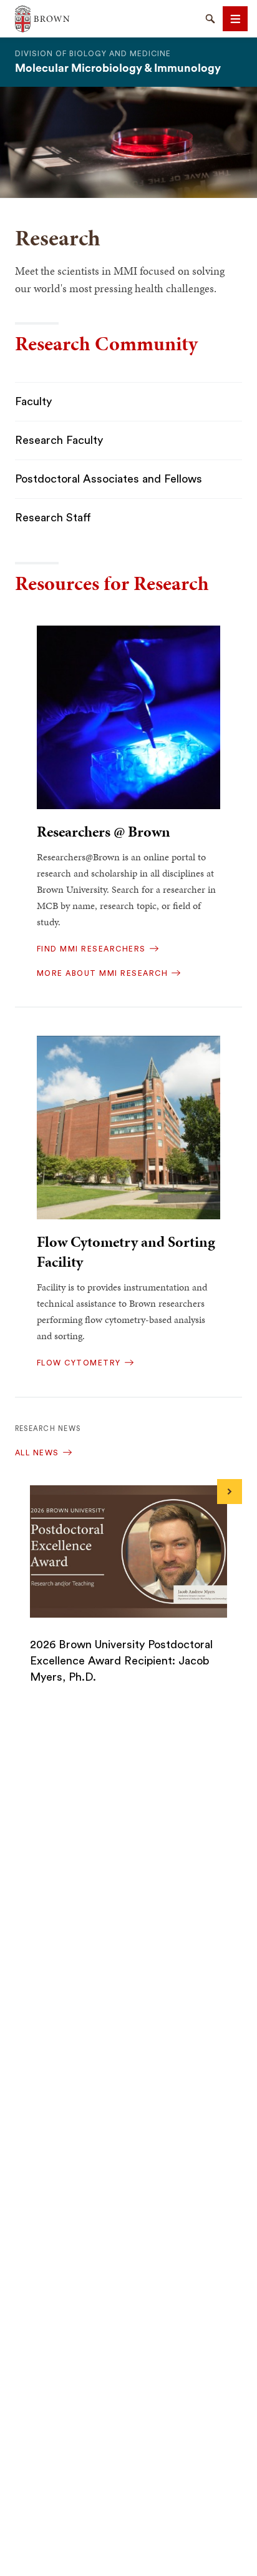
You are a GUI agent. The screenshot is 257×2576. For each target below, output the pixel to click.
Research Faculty (59, 440)
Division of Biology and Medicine (93, 54)
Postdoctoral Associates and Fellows (109, 479)
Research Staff (53, 518)
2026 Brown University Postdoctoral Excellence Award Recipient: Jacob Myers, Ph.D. (121, 1661)
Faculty (33, 401)
